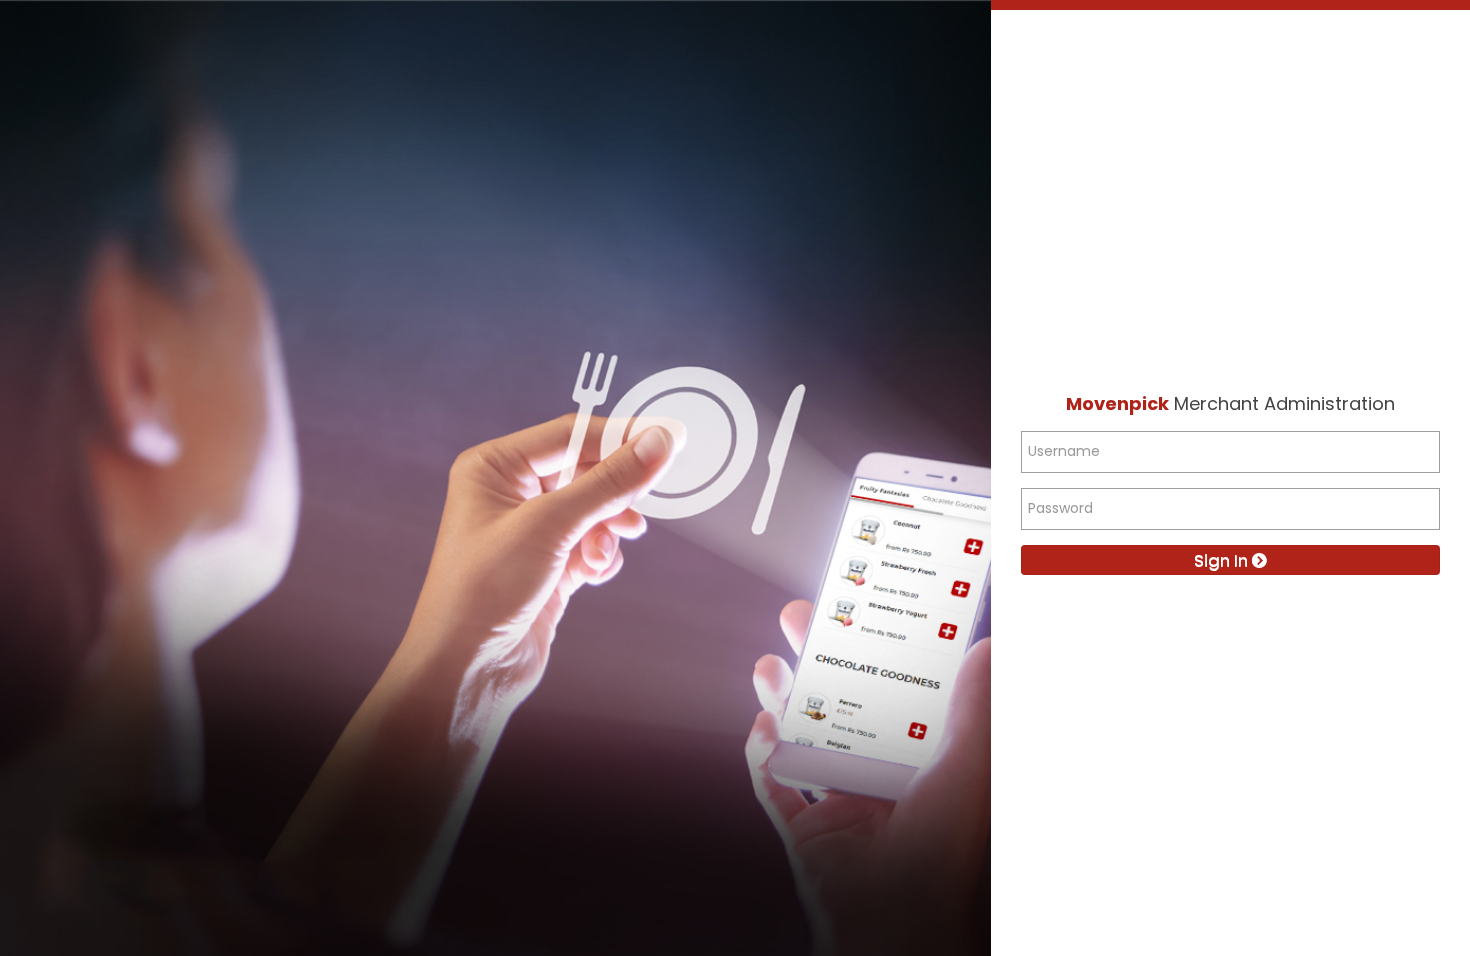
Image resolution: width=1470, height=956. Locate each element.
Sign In (1223, 560)
